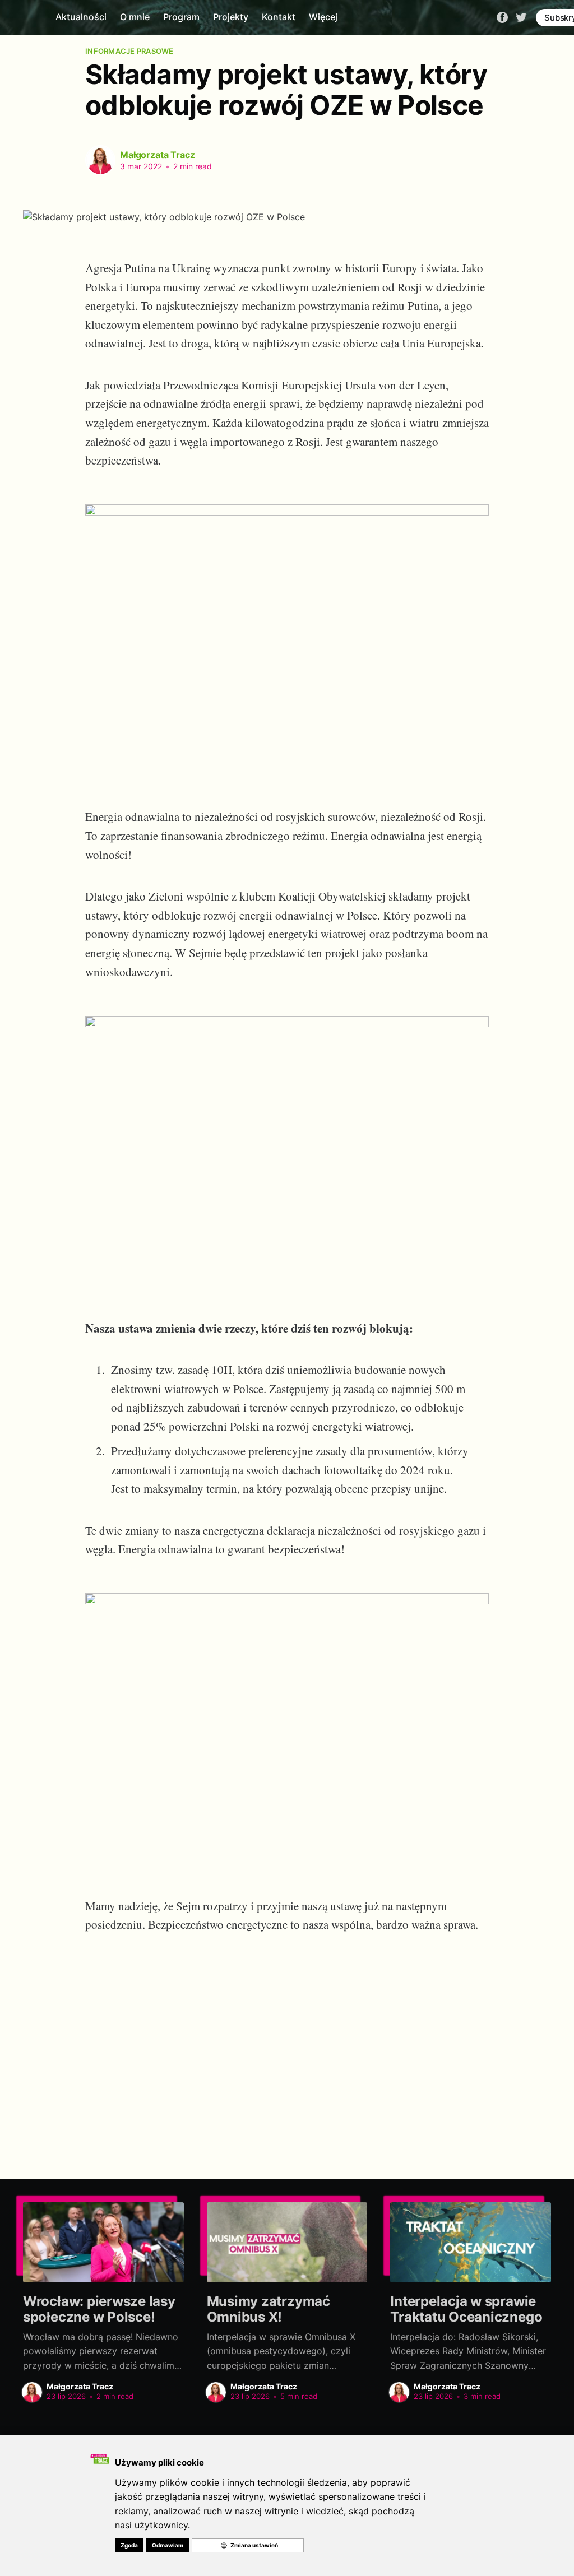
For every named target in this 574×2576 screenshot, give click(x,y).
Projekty (231, 17)
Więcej (323, 17)
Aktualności (81, 17)
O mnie (135, 17)
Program (181, 17)
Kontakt (279, 17)
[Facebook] (502, 17)
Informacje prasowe (129, 51)
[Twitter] (521, 17)
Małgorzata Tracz (157, 155)
